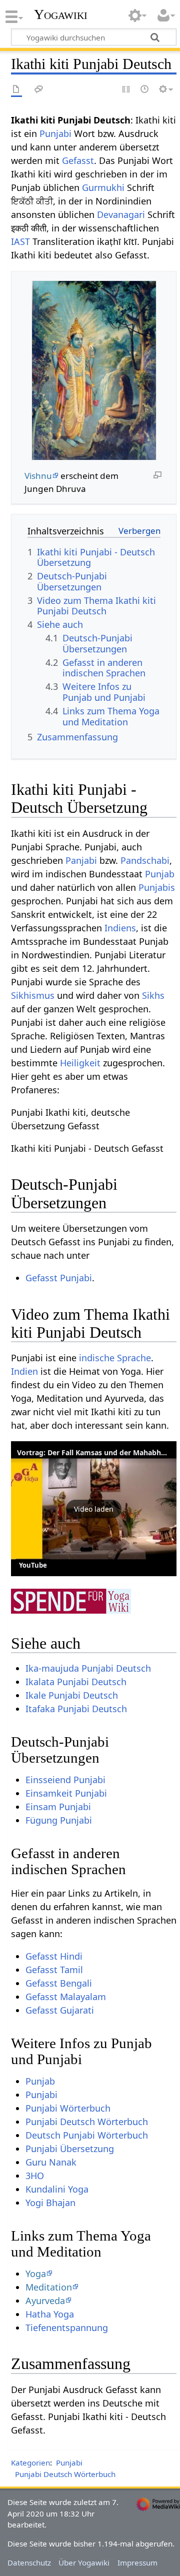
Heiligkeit (80, 1063)
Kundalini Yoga (57, 2189)
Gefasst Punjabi (59, 1278)
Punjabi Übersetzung (70, 2149)
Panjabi (81, 860)
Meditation (49, 2287)
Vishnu (38, 476)
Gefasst (78, 160)
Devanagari (121, 214)
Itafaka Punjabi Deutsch (76, 1709)
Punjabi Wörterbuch (68, 2108)
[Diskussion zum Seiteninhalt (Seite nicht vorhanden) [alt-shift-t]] (39, 90)
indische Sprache (115, 1358)
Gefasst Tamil (54, 1970)
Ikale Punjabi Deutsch (72, 1695)
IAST (20, 241)
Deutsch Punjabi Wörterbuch (87, 2135)
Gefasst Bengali (59, 1983)
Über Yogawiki (84, 2563)
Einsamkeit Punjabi (66, 1793)
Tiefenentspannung (67, 2328)
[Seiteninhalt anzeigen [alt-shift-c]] (16, 90)
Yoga (36, 2274)
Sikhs (153, 995)
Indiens (120, 928)
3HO (35, 2176)
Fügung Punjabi (59, 1820)
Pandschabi (145, 860)
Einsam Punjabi (58, 1807)
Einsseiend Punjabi (65, 1780)
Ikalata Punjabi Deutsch (76, 1682)
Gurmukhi (103, 187)
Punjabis (157, 887)
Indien (24, 1371)
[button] (94, 1509)
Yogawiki (61, 14)
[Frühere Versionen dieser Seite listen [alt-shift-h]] (145, 90)
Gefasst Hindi (54, 1956)
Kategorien (30, 2463)
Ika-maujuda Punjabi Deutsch (88, 1668)
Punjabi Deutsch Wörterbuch (87, 2122)
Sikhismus (33, 995)
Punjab (160, 874)
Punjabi (55, 133)
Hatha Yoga (50, 2314)
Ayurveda (45, 2301)
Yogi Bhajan (50, 2203)
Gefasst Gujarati (60, 2010)
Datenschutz (29, 2563)
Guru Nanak (51, 2162)
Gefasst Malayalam (66, 1997)
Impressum (137, 2563)
